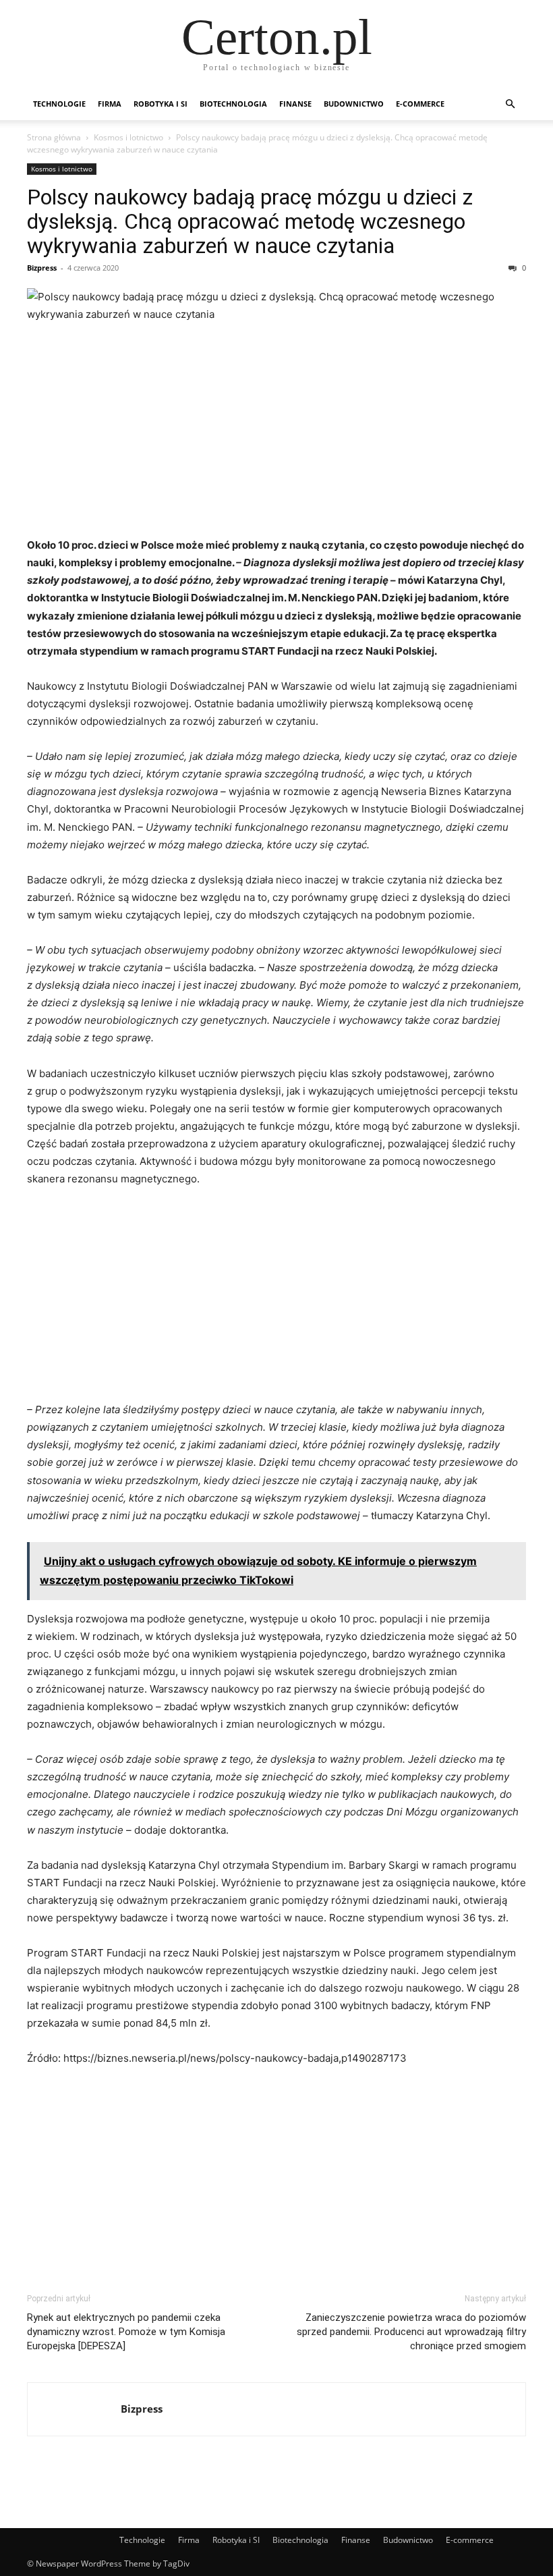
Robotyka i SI (161, 104)
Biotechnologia (233, 104)
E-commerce (420, 104)
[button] (510, 104)
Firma (110, 104)
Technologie (59, 104)
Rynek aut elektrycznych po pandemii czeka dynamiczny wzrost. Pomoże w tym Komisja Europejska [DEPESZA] (126, 2332)
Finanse (295, 104)
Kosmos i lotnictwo (128, 137)
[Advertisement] (276, 435)
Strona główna (54, 137)
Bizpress (42, 268)
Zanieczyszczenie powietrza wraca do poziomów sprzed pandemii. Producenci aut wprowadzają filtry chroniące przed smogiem (411, 2332)
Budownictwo (354, 104)
